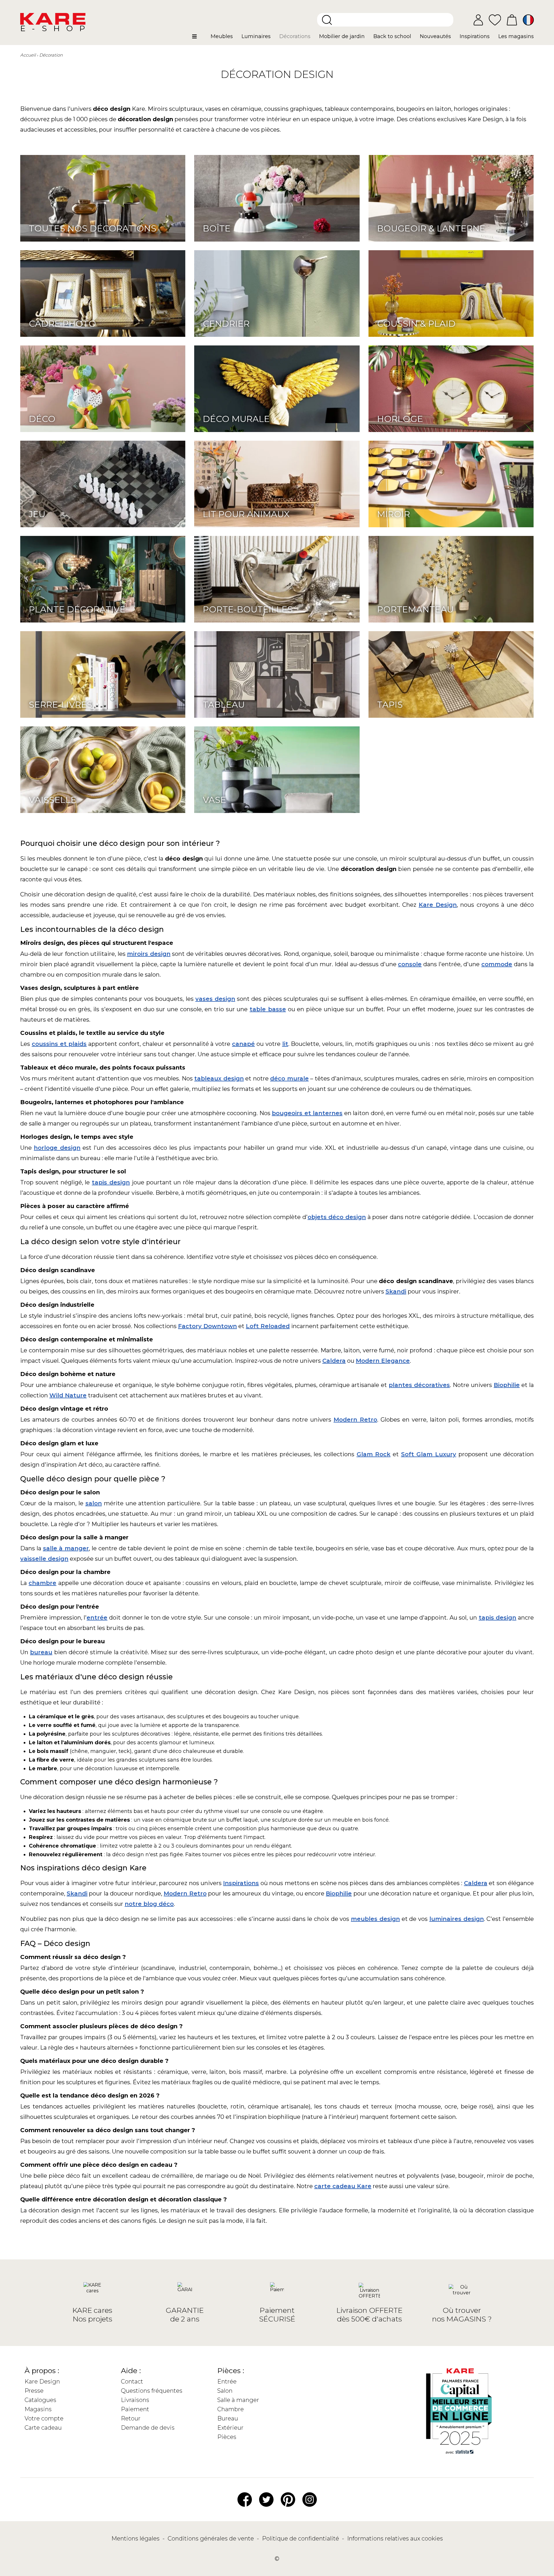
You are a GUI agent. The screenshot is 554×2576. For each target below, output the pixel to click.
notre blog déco (149, 1904)
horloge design (57, 1148)
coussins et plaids (59, 1044)
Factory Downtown (207, 1326)
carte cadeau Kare (343, 2186)
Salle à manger (238, 2400)
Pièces (227, 2437)
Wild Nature (68, 1395)
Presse (34, 2391)
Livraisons (135, 2400)
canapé (243, 1044)
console (410, 964)
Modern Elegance (383, 1361)
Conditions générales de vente (212, 2538)
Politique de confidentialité (301, 2538)
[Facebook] (245, 2499)
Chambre (231, 2409)
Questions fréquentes (152, 2391)
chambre (42, 1583)
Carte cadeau (43, 2428)
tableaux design (219, 1078)
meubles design (375, 1919)
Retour (131, 2418)
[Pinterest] (288, 2499)
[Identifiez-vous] (478, 20)
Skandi (396, 1291)
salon (94, 1503)
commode (497, 964)
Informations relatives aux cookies (395, 2538)
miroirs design (149, 954)
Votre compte (44, 2418)
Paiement (135, 2409)
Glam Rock (374, 1454)
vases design (215, 999)
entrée (97, 1618)
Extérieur (230, 2428)
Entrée (227, 2381)
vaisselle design (44, 1559)
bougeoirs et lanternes (307, 1113)
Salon (225, 2391)
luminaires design (457, 1919)
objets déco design (337, 1217)
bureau (41, 1652)
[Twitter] (266, 2499)
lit (285, 1044)
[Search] (327, 20)
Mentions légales (136, 2538)
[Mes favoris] (495, 19)
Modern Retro (355, 1420)
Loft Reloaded (268, 1326)
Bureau (228, 2418)
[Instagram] (310, 2499)
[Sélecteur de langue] (528, 20)
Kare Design (438, 905)
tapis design (111, 1182)
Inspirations (241, 1883)
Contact (132, 2381)
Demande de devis (148, 2428)
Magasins (38, 2409)
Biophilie (507, 1385)
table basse (268, 1009)
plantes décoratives (419, 1385)
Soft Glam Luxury (429, 1454)
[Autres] (199, 39)
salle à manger (66, 1548)
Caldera (334, 1361)
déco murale (289, 1078)
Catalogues (40, 2400)
